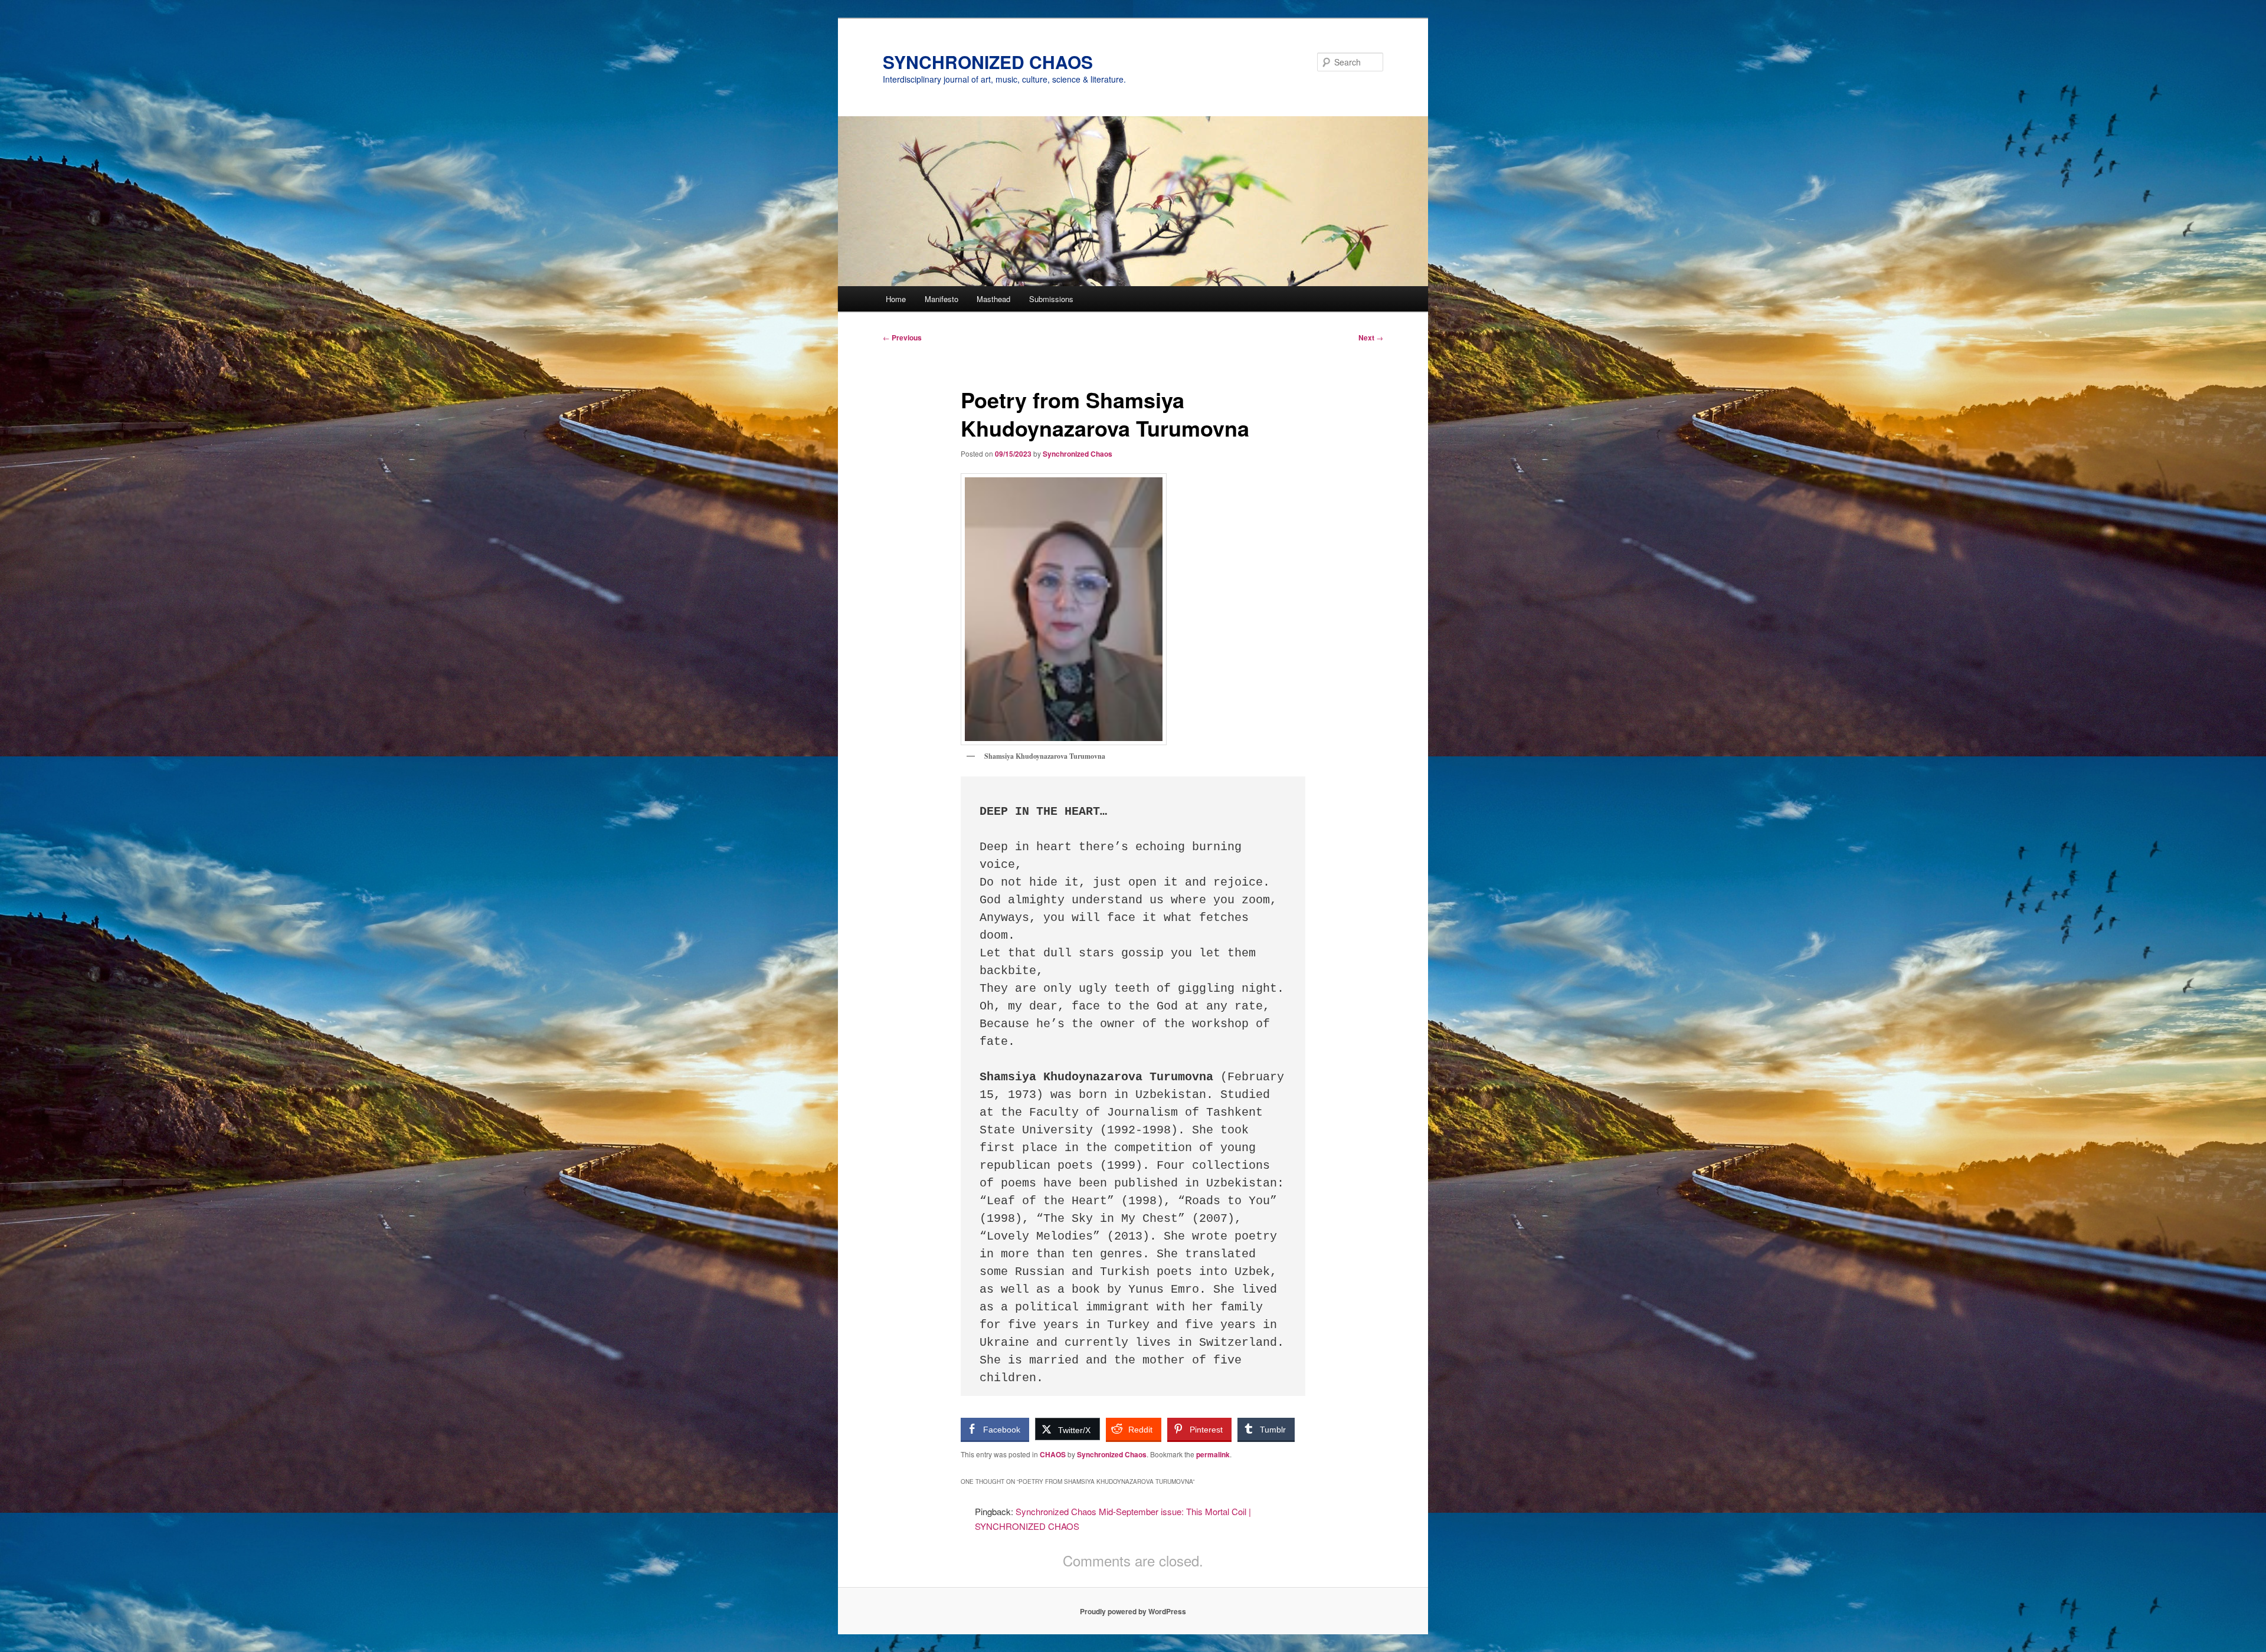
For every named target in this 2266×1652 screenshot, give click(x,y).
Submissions (1051, 299)
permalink (1213, 1454)
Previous (902, 337)
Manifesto (942, 299)
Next (1371, 337)
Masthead (993, 299)
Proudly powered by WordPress (1133, 1611)
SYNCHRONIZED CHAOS (988, 62)
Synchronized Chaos (1078, 454)
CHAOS (1053, 1454)
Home (896, 299)
